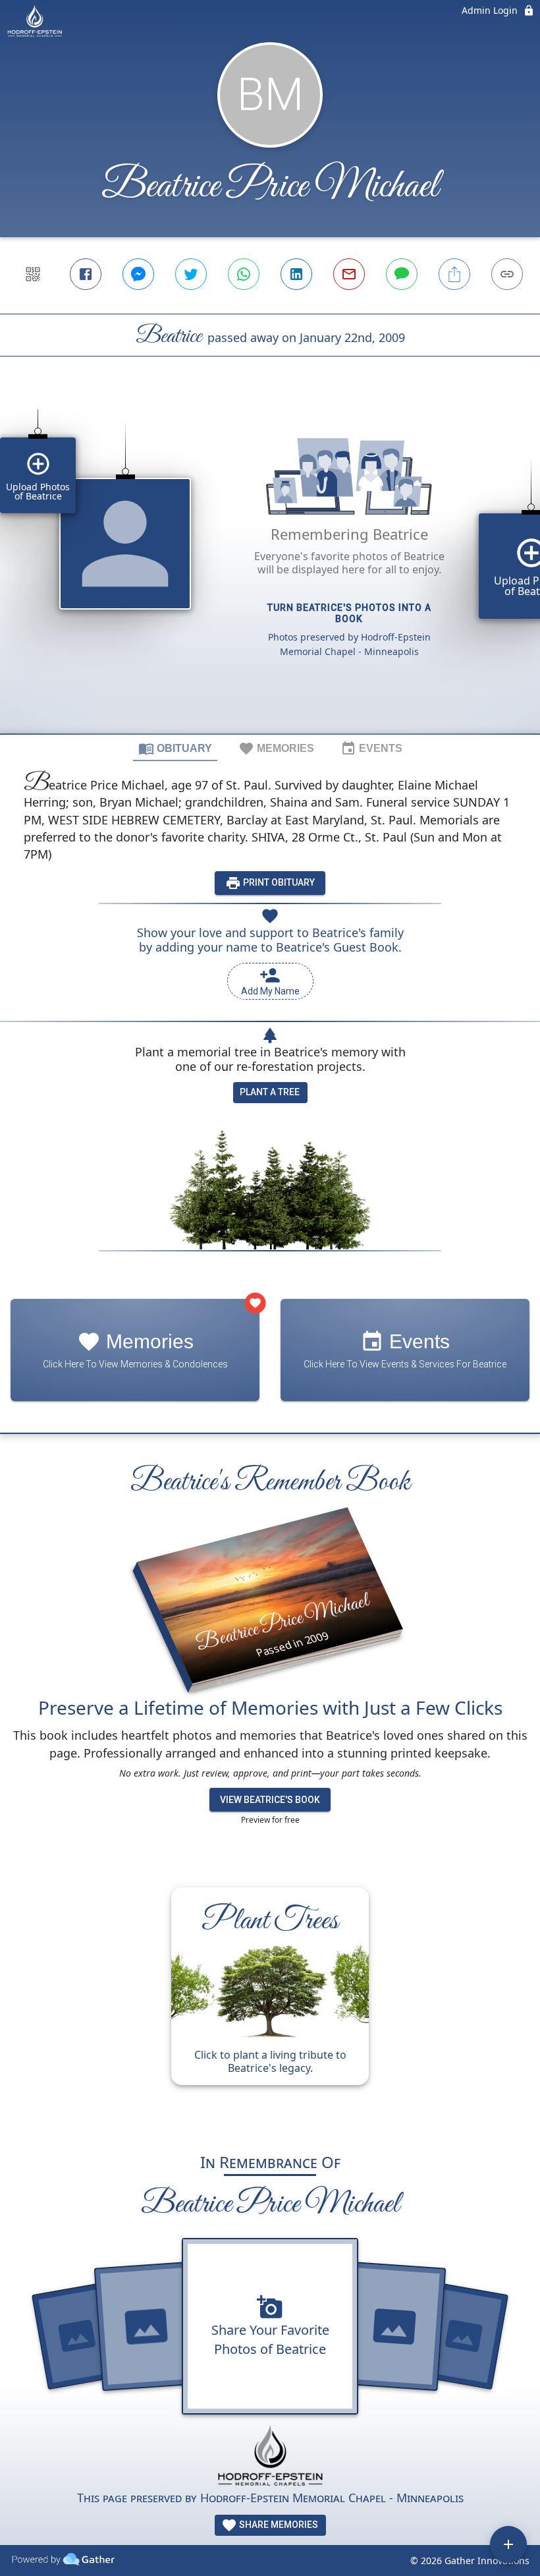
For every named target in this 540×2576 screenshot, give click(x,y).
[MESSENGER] (138, 274)
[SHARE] (454, 274)
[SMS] (402, 274)
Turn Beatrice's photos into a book (349, 613)
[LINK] (507, 274)
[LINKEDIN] (296, 274)
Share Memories (278, 2525)
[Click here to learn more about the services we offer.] (270, 2457)
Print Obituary (278, 882)
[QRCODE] (33, 274)
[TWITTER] (191, 274)
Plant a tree (270, 1092)
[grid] (270, 567)
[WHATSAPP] (244, 274)
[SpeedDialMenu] (508, 2544)
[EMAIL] (349, 274)
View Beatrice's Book (270, 1800)
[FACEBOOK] (86, 274)
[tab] (175, 748)
